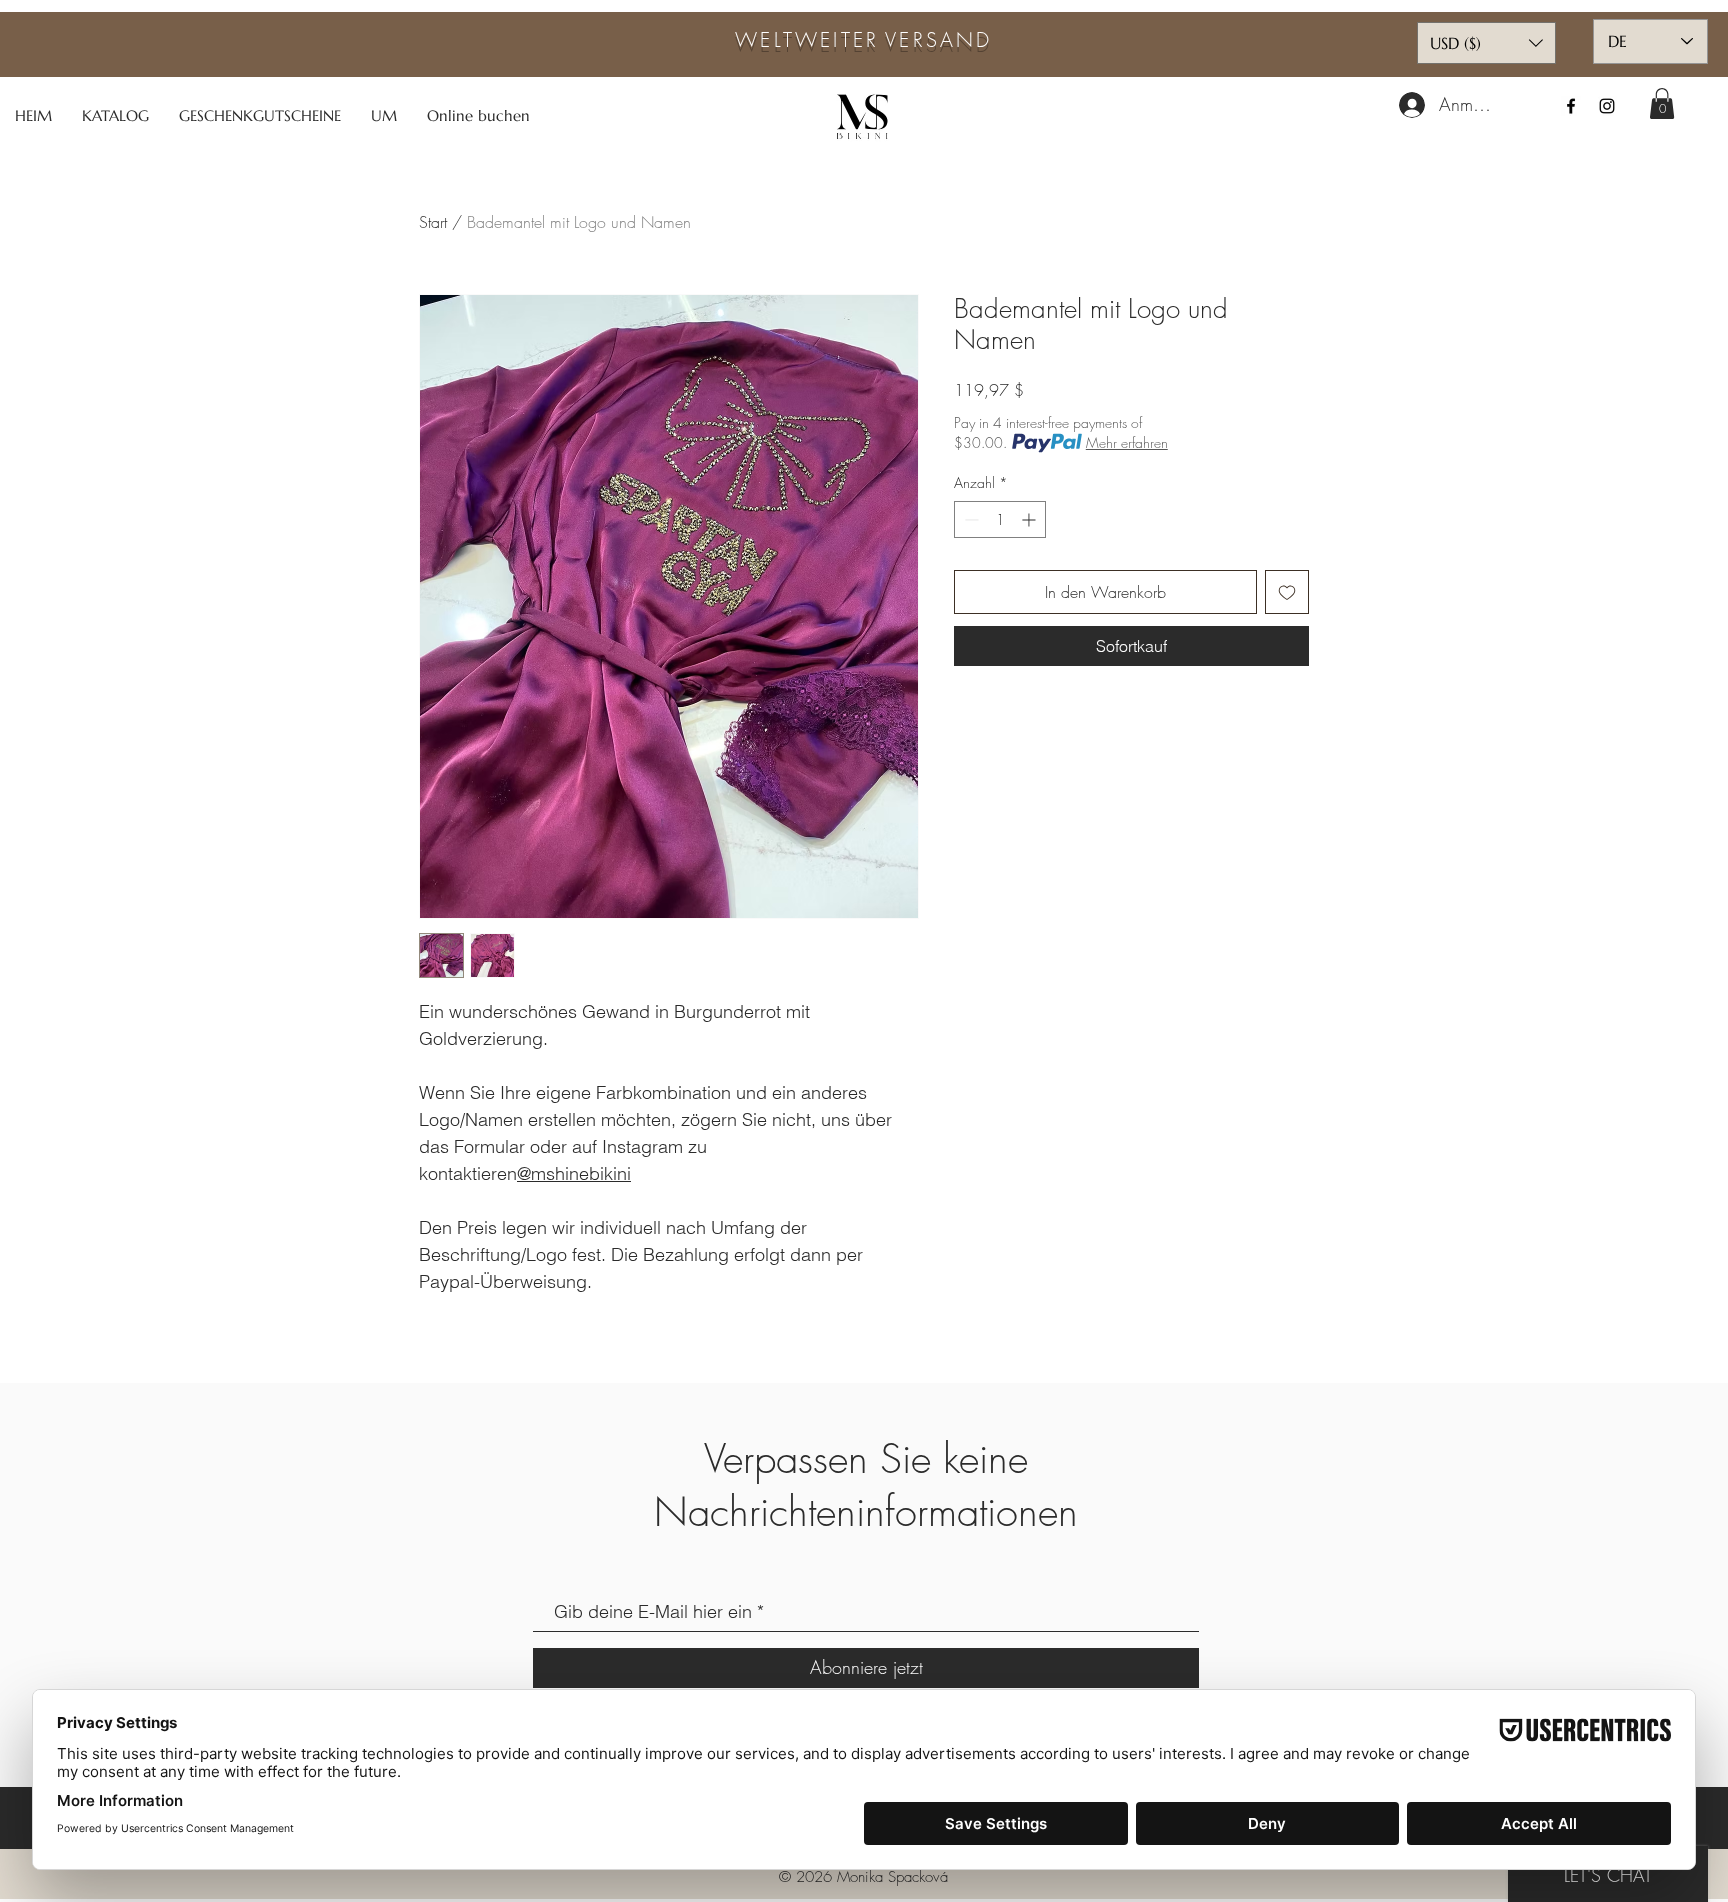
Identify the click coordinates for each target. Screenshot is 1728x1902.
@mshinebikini (574, 1173)
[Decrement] (969, 519)
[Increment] (1030, 519)
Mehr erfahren (1127, 442)
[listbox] (1486, 43)
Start (433, 222)
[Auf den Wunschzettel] (1287, 592)
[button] (1662, 103)
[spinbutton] (1000, 519)
